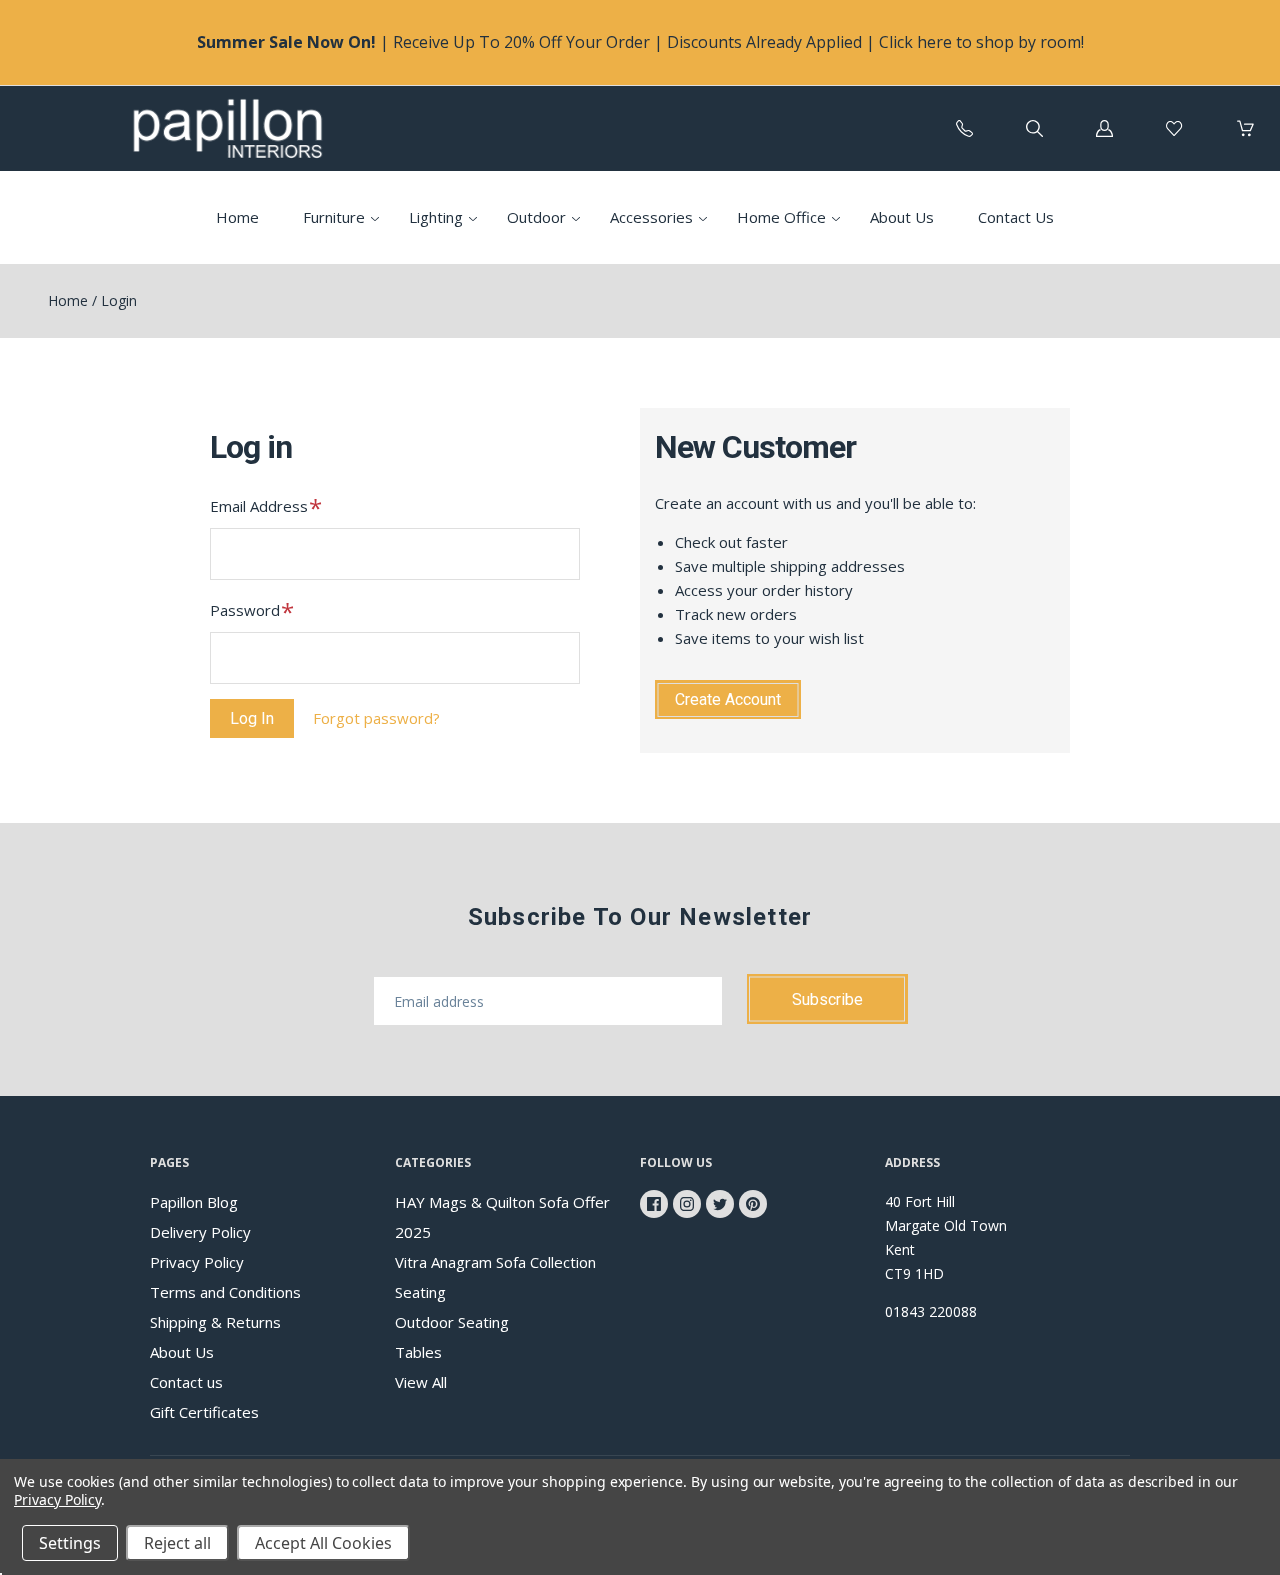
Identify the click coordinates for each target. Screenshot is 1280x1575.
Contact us (186, 1382)
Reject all (177, 1543)
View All (421, 1382)
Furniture (334, 217)
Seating (420, 1292)
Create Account (728, 699)
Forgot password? (376, 718)
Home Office (781, 217)
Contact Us (1016, 217)
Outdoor (536, 217)
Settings (70, 1543)
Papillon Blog (194, 1202)
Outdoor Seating (452, 1322)
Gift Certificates (204, 1412)
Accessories (651, 217)
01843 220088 (931, 1311)
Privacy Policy (197, 1262)
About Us (902, 217)
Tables (418, 1352)
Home (237, 217)
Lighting (436, 217)
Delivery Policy (200, 1232)
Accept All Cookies (323, 1543)
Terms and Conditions (225, 1292)
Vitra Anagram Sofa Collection (495, 1262)
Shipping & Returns (215, 1322)
